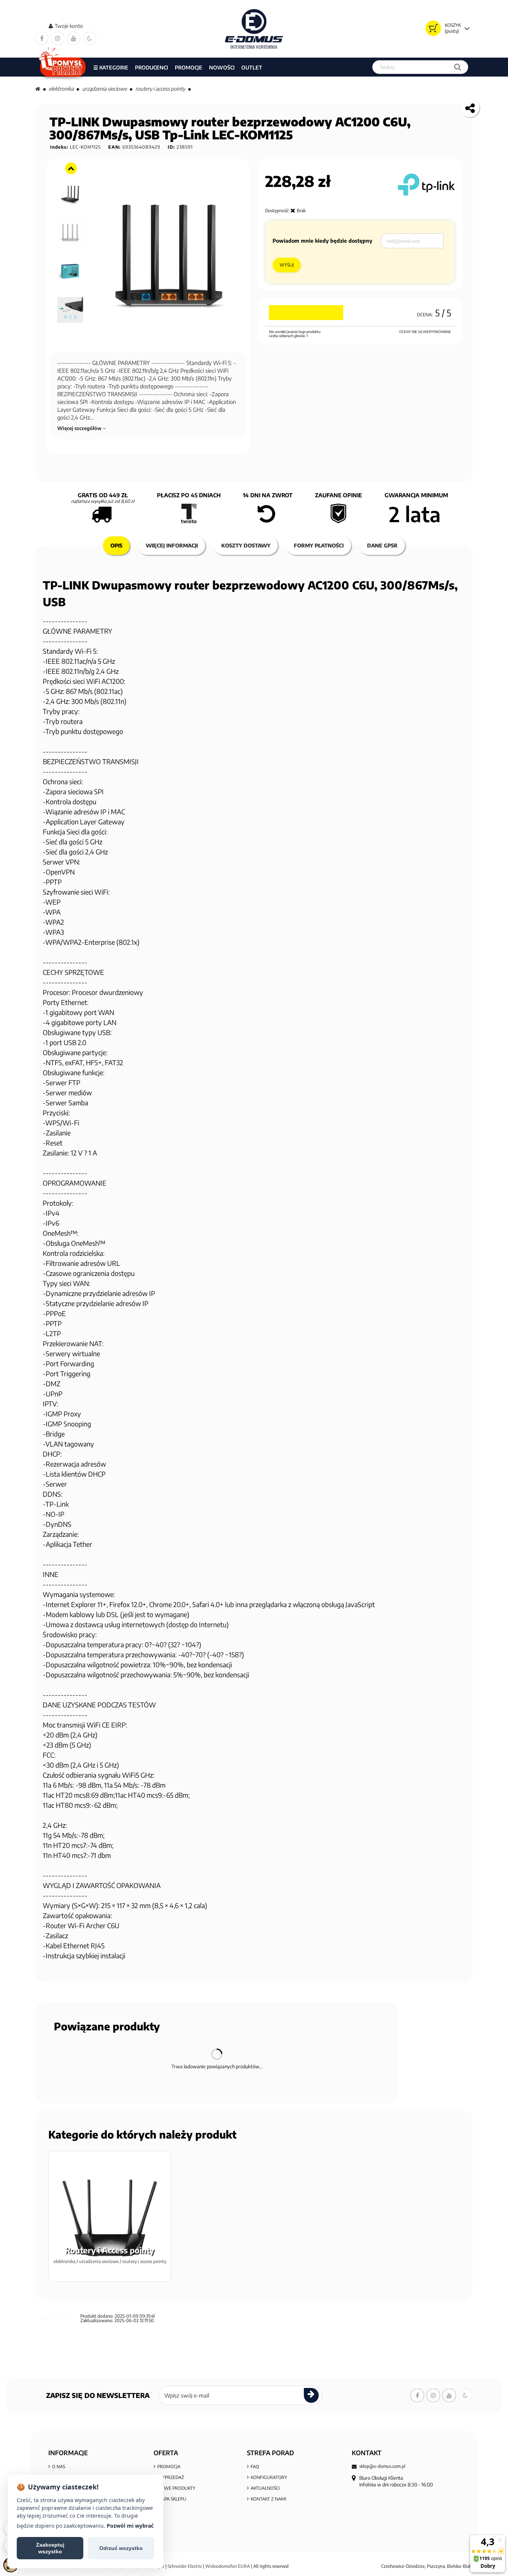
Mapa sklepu (172, 2499)
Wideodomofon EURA (228, 2566)
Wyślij (287, 265)
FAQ (255, 2467)
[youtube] (74, 38)
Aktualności (265, 2488)
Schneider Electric (185, 2566)
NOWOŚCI (222, 67)
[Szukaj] (458, 67)
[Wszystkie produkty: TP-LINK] (426, 185)
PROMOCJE (189, 67)
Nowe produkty (176, 2488)
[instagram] (58, 38)
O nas (59, 2467)
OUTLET (252, 67)
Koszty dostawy (246, 545)
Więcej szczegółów (80, 428)
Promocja (169, 2467)
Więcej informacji (172, 545)
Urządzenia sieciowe (105, 89)
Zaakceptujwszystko (50, 2548)
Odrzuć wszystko (121, 2548)
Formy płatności (319, 545)
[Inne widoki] (71, 168)
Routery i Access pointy (160, 89)
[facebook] (42, 38)
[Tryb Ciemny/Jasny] (90, 38)
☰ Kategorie (111, 67)
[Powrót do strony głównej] (38, 89)
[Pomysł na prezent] (63, 67)
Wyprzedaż (171, 2477)
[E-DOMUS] (254, 29)
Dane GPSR (382, 545)
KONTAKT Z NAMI (269, 2499)
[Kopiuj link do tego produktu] (470, 108)
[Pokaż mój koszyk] (433, 28)
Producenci (152, 67)
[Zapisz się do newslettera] (311, 2395)
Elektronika (61, 89)
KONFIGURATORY (269, 2477)
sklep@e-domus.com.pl (382, 2466)
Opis (116, 545)
